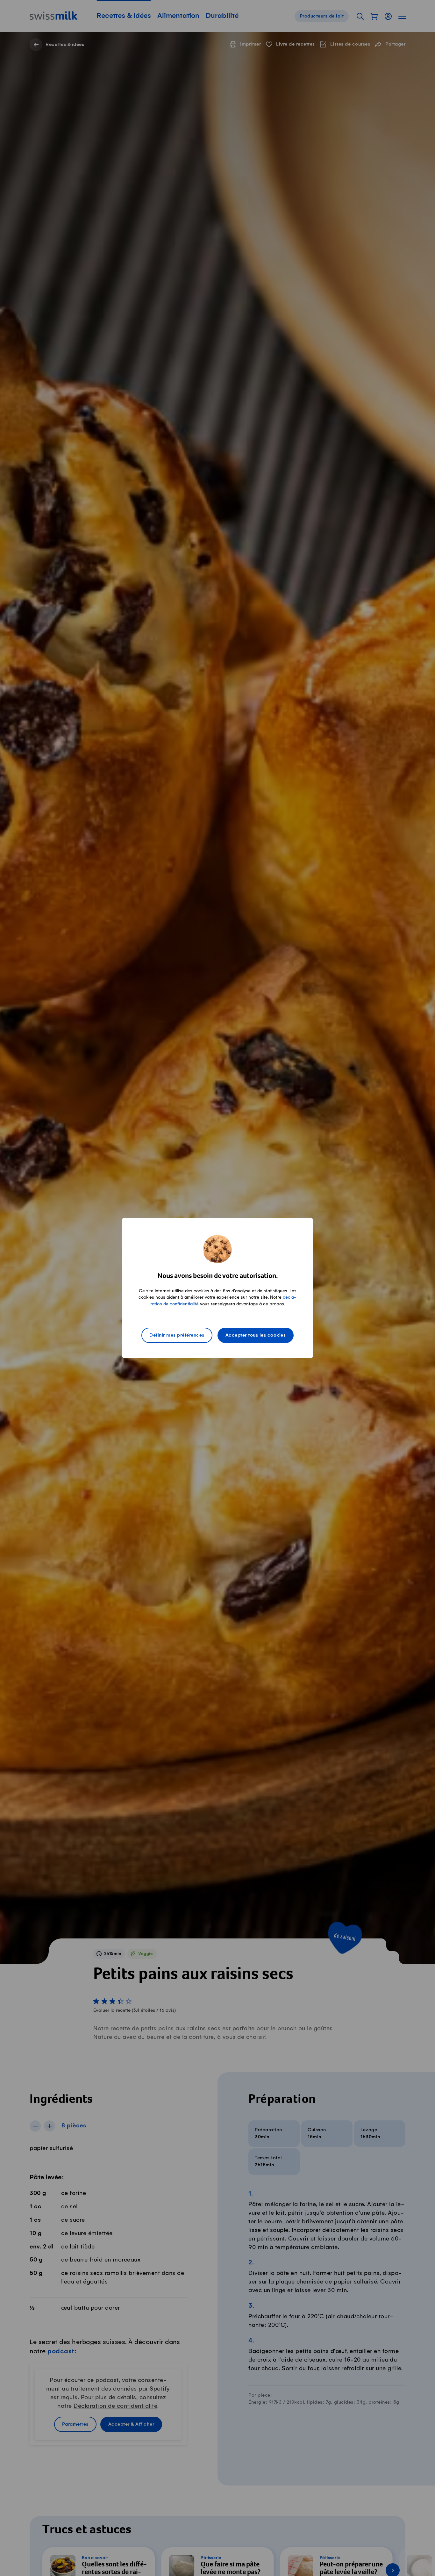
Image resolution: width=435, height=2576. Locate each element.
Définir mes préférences (177, 1335)
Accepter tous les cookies (256, 1335)
